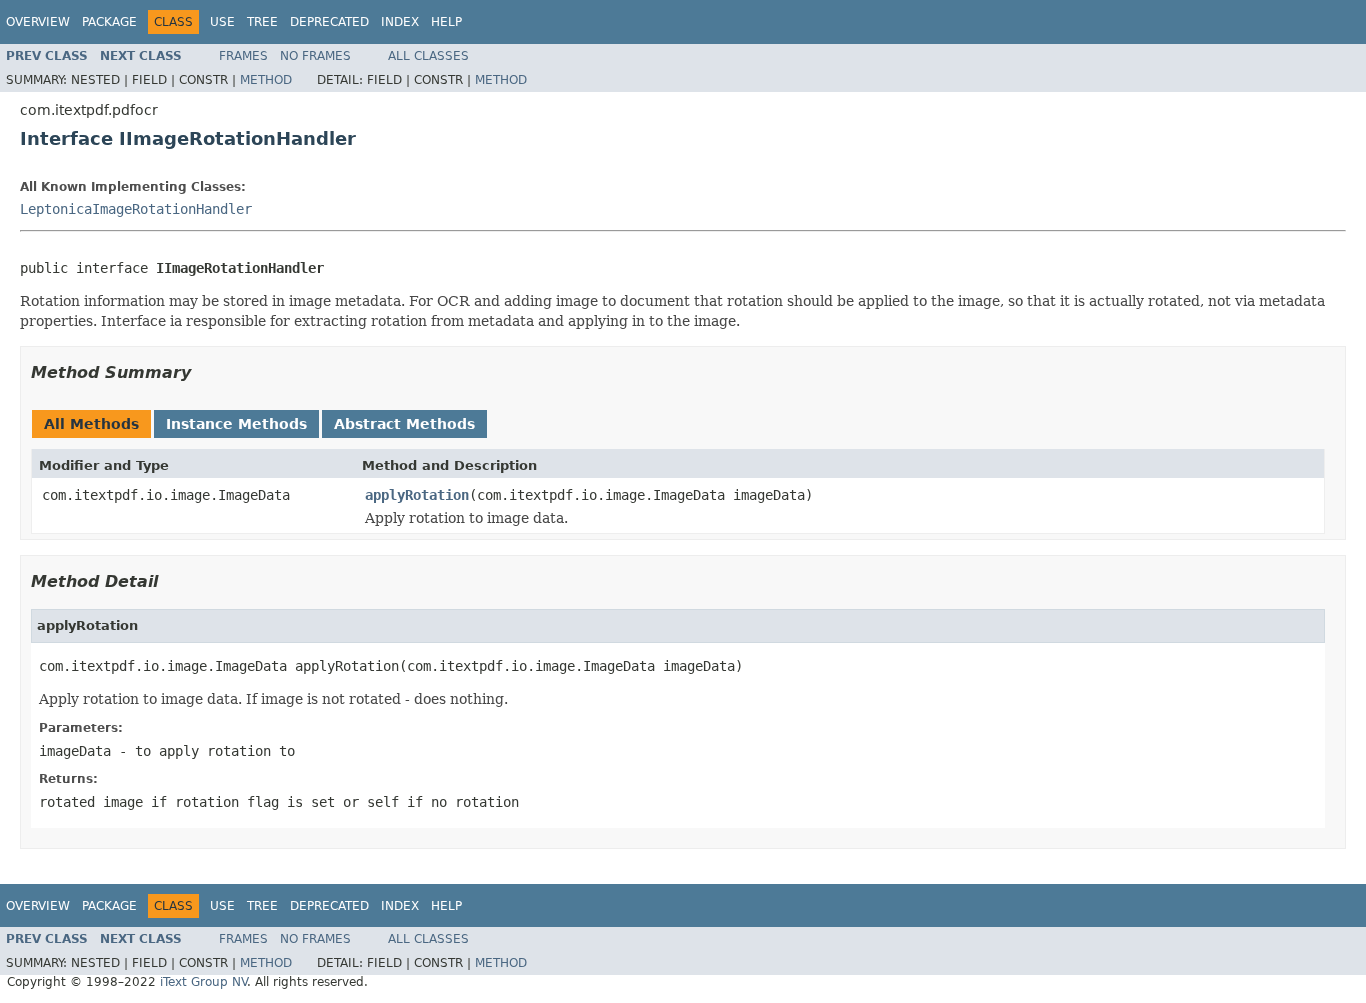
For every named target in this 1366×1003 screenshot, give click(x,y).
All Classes (428, 56)
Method (266, 80)
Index (400, 22)
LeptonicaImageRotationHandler (136, 209)
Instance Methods (236, 424)
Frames (243, 56)
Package (109, 22)
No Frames (315, 56)
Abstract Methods (404, 424)
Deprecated (329, 22)
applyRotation (417, 495)
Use (222, 22)
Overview (38, 22)
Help (446, 22)
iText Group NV (203, 982)
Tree (262, 22)
